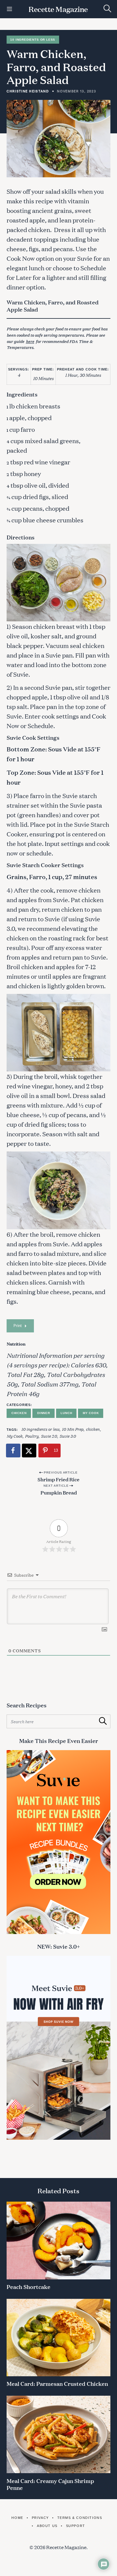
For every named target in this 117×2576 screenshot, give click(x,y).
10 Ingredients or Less (33, 40)
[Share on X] (29, 1451)
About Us (47, 2526)
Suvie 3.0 (68, 1436)
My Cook (91, 1413)
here (30, 341)
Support (76, 2526)
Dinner (44, 1413)
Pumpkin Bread (59, 1492)
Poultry (32, 1436)
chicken (93, 1429)
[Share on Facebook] (13, 1451)
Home (17, 2518)
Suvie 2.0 (49, 1436)
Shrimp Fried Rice (58, 1479)
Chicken (19, 1413)
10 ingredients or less (40, 1429)
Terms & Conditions (80, 2518)
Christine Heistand (28, 91)
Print (18, 1326)
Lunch (66, 1413)
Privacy (40, 2518)
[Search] (107, 9)
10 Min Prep (73, 1429)
